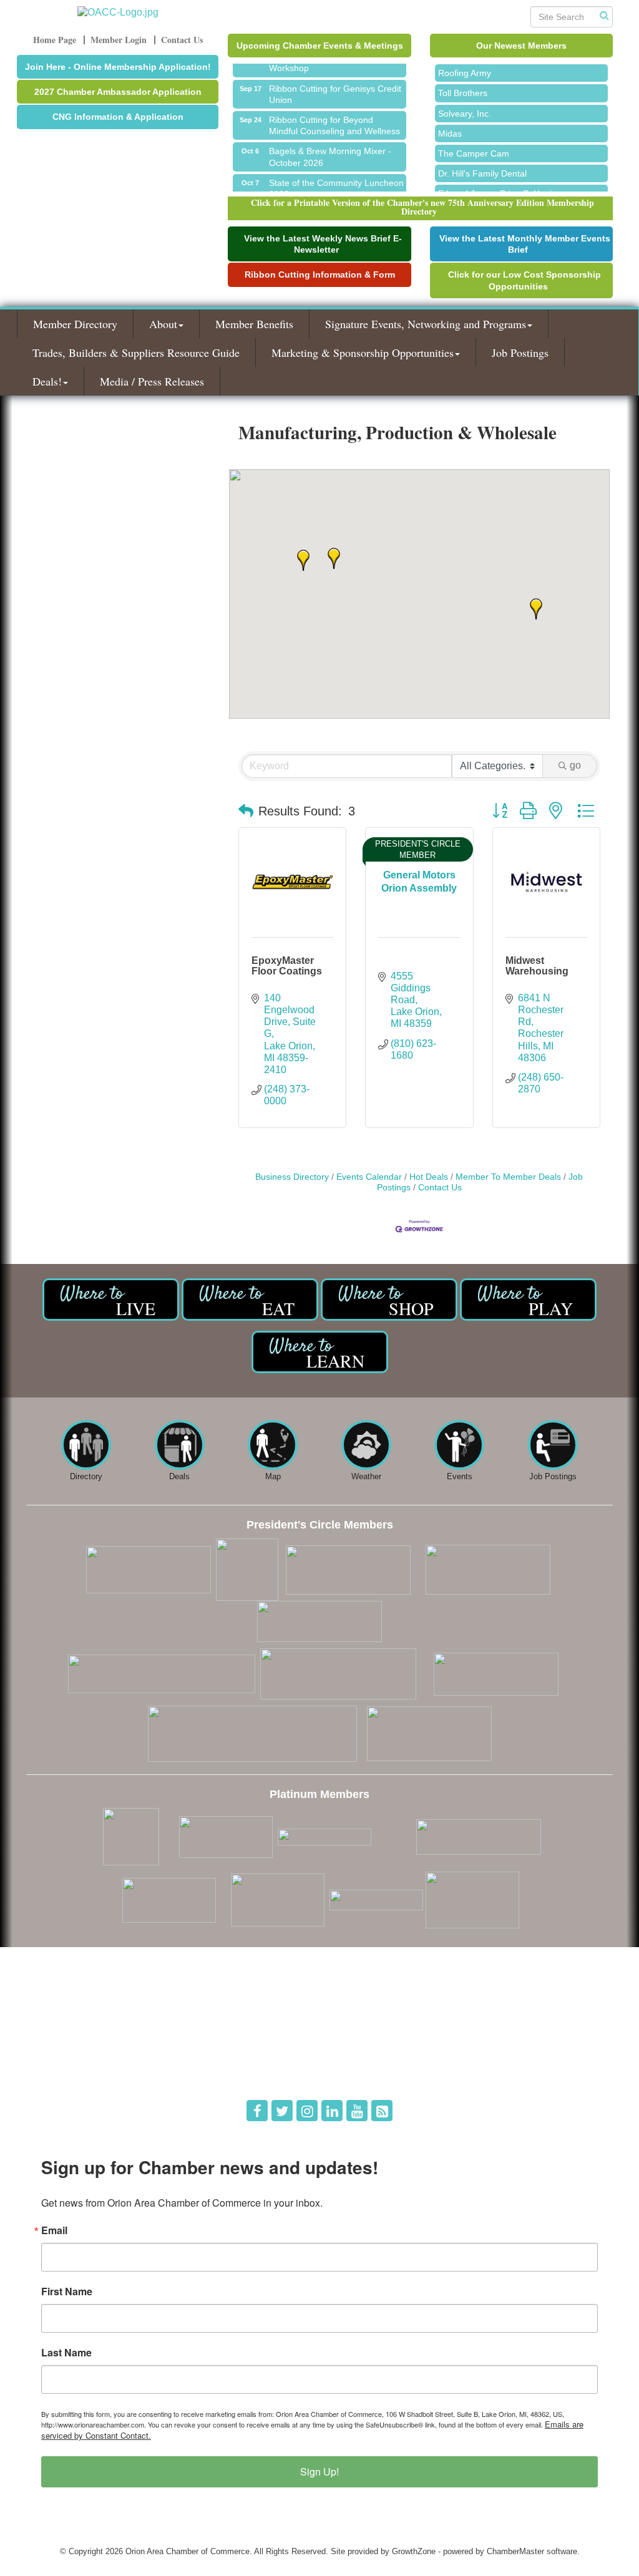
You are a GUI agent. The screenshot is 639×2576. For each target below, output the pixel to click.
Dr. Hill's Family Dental (482, 163)
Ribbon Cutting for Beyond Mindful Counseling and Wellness (334, 115)
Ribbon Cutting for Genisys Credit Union (335, 84)
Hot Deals (429, 1177)
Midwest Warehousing (537, 966)
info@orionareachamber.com (87, 2072)
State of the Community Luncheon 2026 (336, 178)
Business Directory (292, 1177)
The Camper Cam (474, 143)
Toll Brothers (463, 82)
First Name (67, 2292)
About (163, 324)
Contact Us (440, 1188)
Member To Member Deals (508, 1177)
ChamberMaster (515, 2551)
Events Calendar (369, 1177)
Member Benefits (254, 324)
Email (54, 2230)
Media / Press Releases (152, 381)
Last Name (66, 2353)
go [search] (575, 765)
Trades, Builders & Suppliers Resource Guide (136, 352)
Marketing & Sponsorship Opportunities (363, 352)
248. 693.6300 (61, 2054)
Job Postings (520, 352)
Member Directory (75, 324)
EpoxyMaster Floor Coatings (287, 966)
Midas (450, 123)
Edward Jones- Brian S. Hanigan (502, 183)
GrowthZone (414, 2551)
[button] (334, 558)
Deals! (47, 381)
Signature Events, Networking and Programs (426, 324)
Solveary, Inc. (465, 103)
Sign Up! (319, 2472)
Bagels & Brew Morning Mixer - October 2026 (330, 146)
